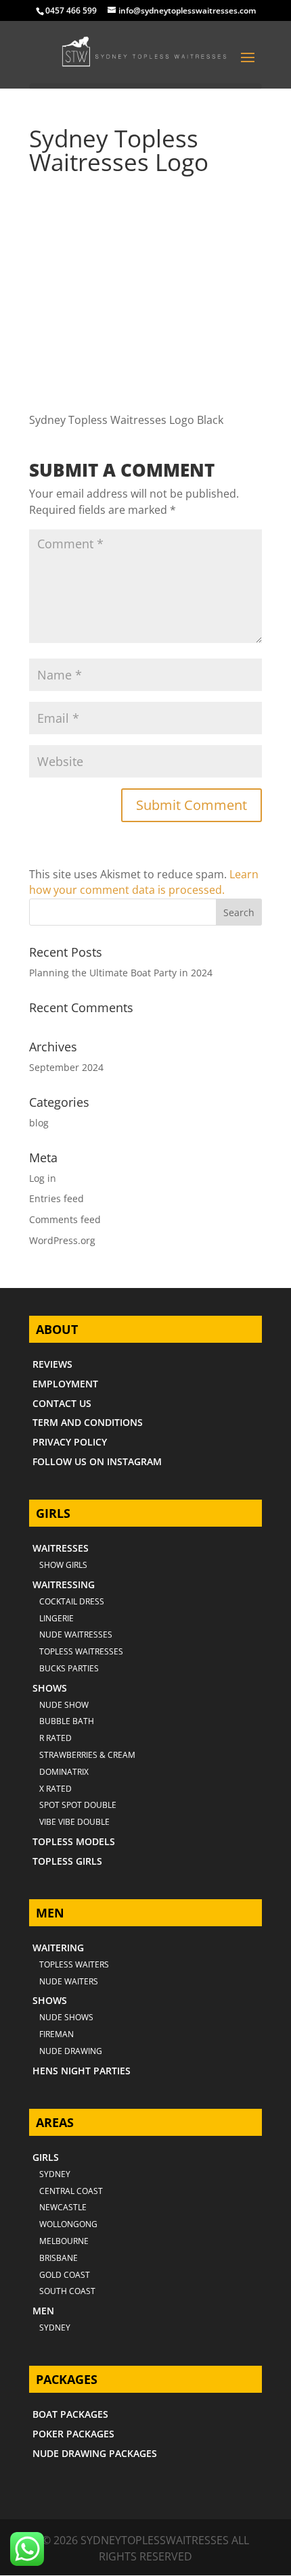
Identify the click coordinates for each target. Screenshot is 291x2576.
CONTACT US (62, 1403)
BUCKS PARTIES (69, 1668)
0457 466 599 (71, 10)
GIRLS (46, 2157)
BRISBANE (59, 2258)
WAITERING (58, 1948)
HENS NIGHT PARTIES (82, 2071)
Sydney (55, 2174)
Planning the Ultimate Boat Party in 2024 (121, 973)
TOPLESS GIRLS (67, 1861)
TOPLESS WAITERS (74, 1964)
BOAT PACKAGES (70, 2414)
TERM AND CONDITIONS (88, 1422)
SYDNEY (55, 2328)
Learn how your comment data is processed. (144, 882)
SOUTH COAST (67, 2291)
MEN (43, 2311)
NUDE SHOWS (66, 2017)
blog (39, 1123)
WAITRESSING (64, 1584)
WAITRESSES (61, 1548)
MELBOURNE (64, 2241)
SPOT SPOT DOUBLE (78, 1805)
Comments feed (65, 1219)
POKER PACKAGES (73, 2434)
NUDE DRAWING (71, 2051)
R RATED (55, 1738)
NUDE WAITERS (69, 1981)
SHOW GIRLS (63, 1565)
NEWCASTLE (63, 2207)
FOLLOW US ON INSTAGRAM (97, 1461)
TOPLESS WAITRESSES (81, 1651)
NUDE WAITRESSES (76, 1635)
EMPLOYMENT (65, 1384)
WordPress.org (62, 1240)
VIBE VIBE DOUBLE (74, 1822)
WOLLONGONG (68, 2224)
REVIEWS (52, 1364)
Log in (43, 1178)
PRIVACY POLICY (70, 1442)
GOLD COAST (65, 2275)
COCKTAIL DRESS (72, 1601)
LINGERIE (57, 1618)
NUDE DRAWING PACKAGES (95, 2453)
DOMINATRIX (64, 1772)
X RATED (55, 1789)
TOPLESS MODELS (74, 1841)
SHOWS (50, 1688)
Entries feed (57, 1198)
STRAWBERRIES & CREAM (87, 1755)
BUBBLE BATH (67, 1721)
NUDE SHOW (64, 1705)
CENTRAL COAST (71, 2191)
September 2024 (66, 1067)
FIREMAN (57, 2034)
